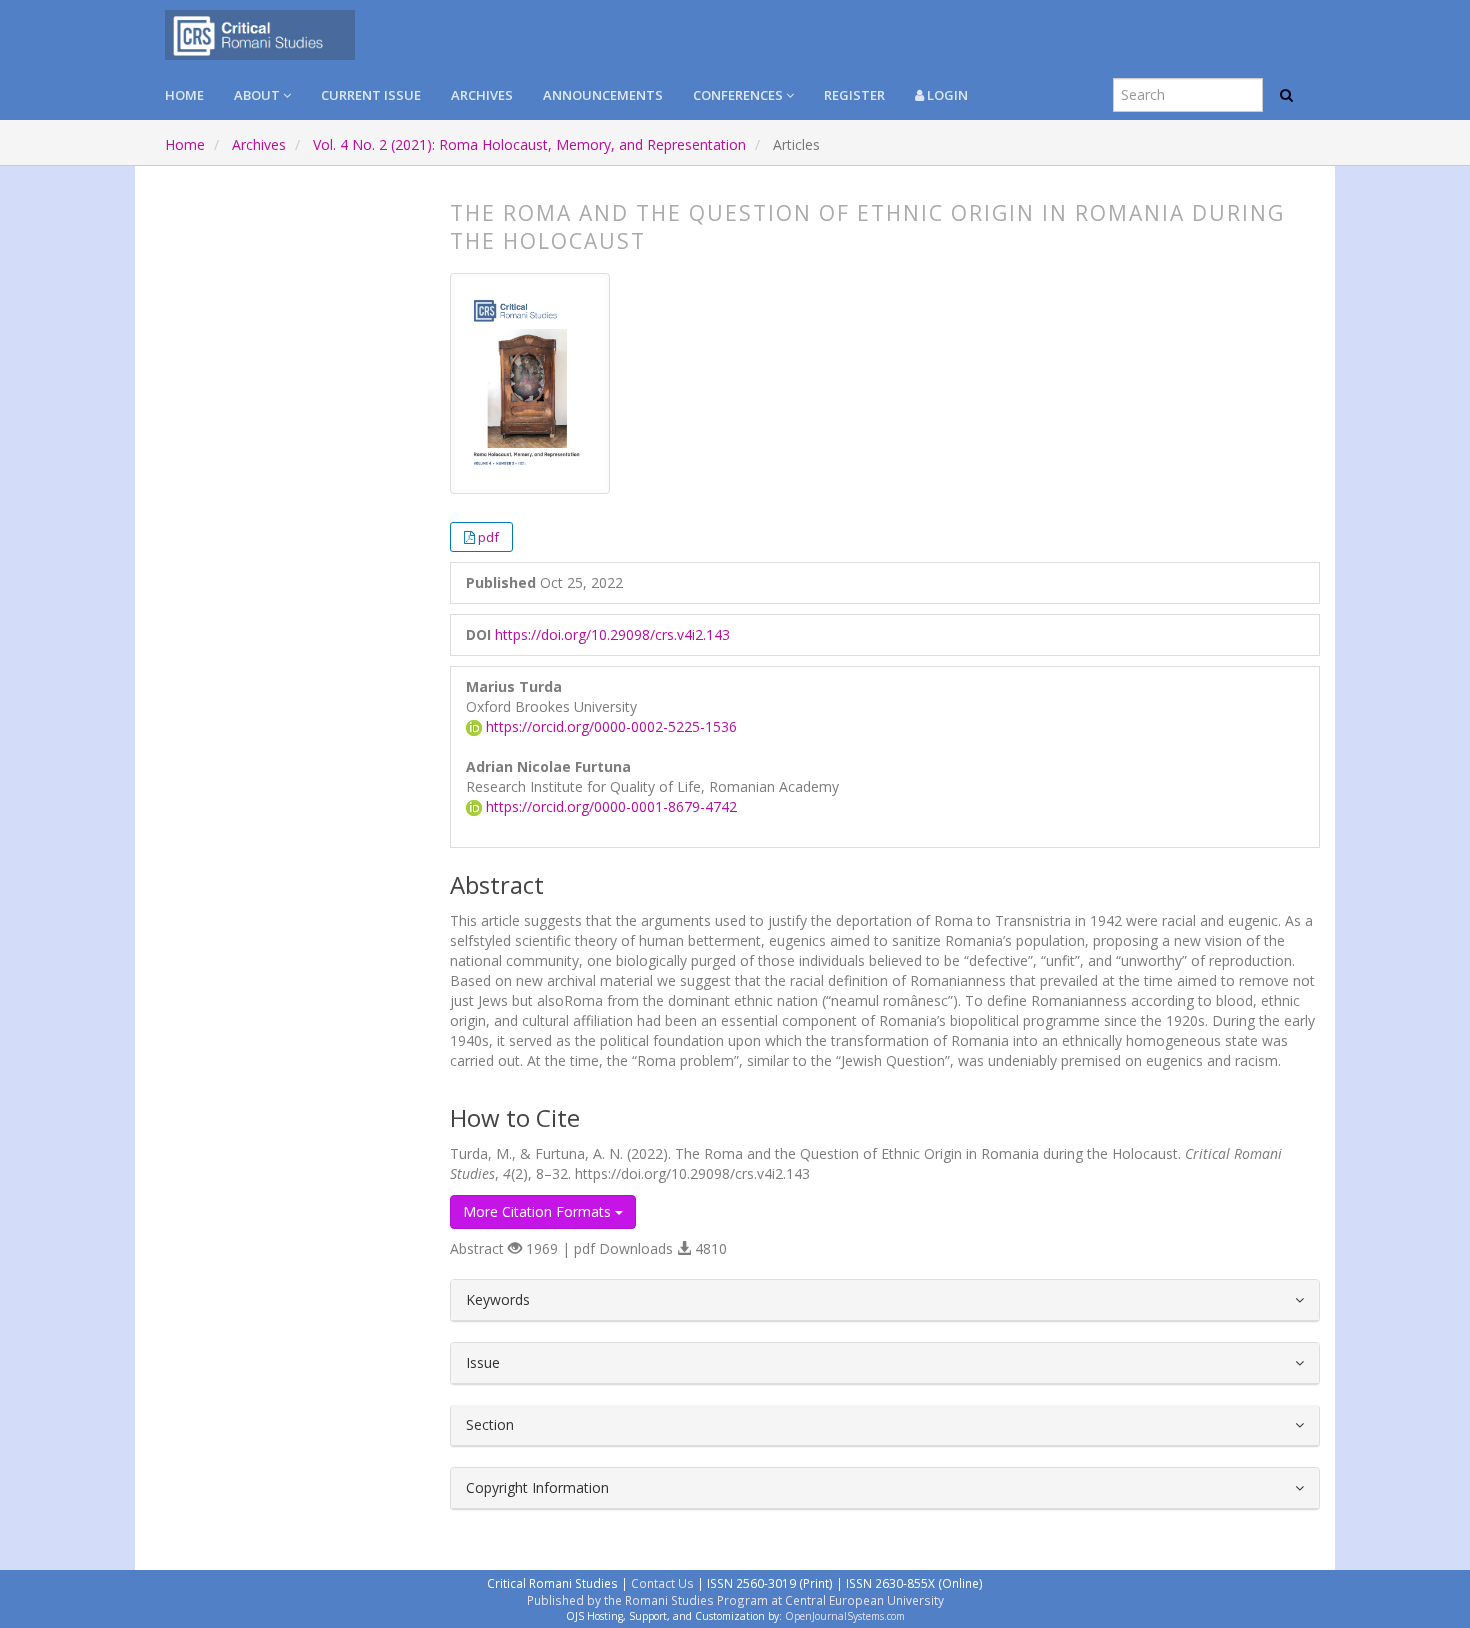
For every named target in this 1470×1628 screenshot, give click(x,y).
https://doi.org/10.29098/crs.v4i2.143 (612, 634)
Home (184, 95)
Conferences (739, 95)
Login (946, 95)
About (258, 95)
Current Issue (371, 95)
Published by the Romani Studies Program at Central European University (735, 1600)
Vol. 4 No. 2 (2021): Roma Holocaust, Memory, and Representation (529, 144)
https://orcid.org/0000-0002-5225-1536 (609, 726)
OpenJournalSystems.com (845, 1616)
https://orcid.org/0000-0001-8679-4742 (609, 806)
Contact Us (662, 1583)
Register (854, 95)
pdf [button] (488, 537)
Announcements (603, 95)
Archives (482, 95)
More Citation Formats (539, 1211)
